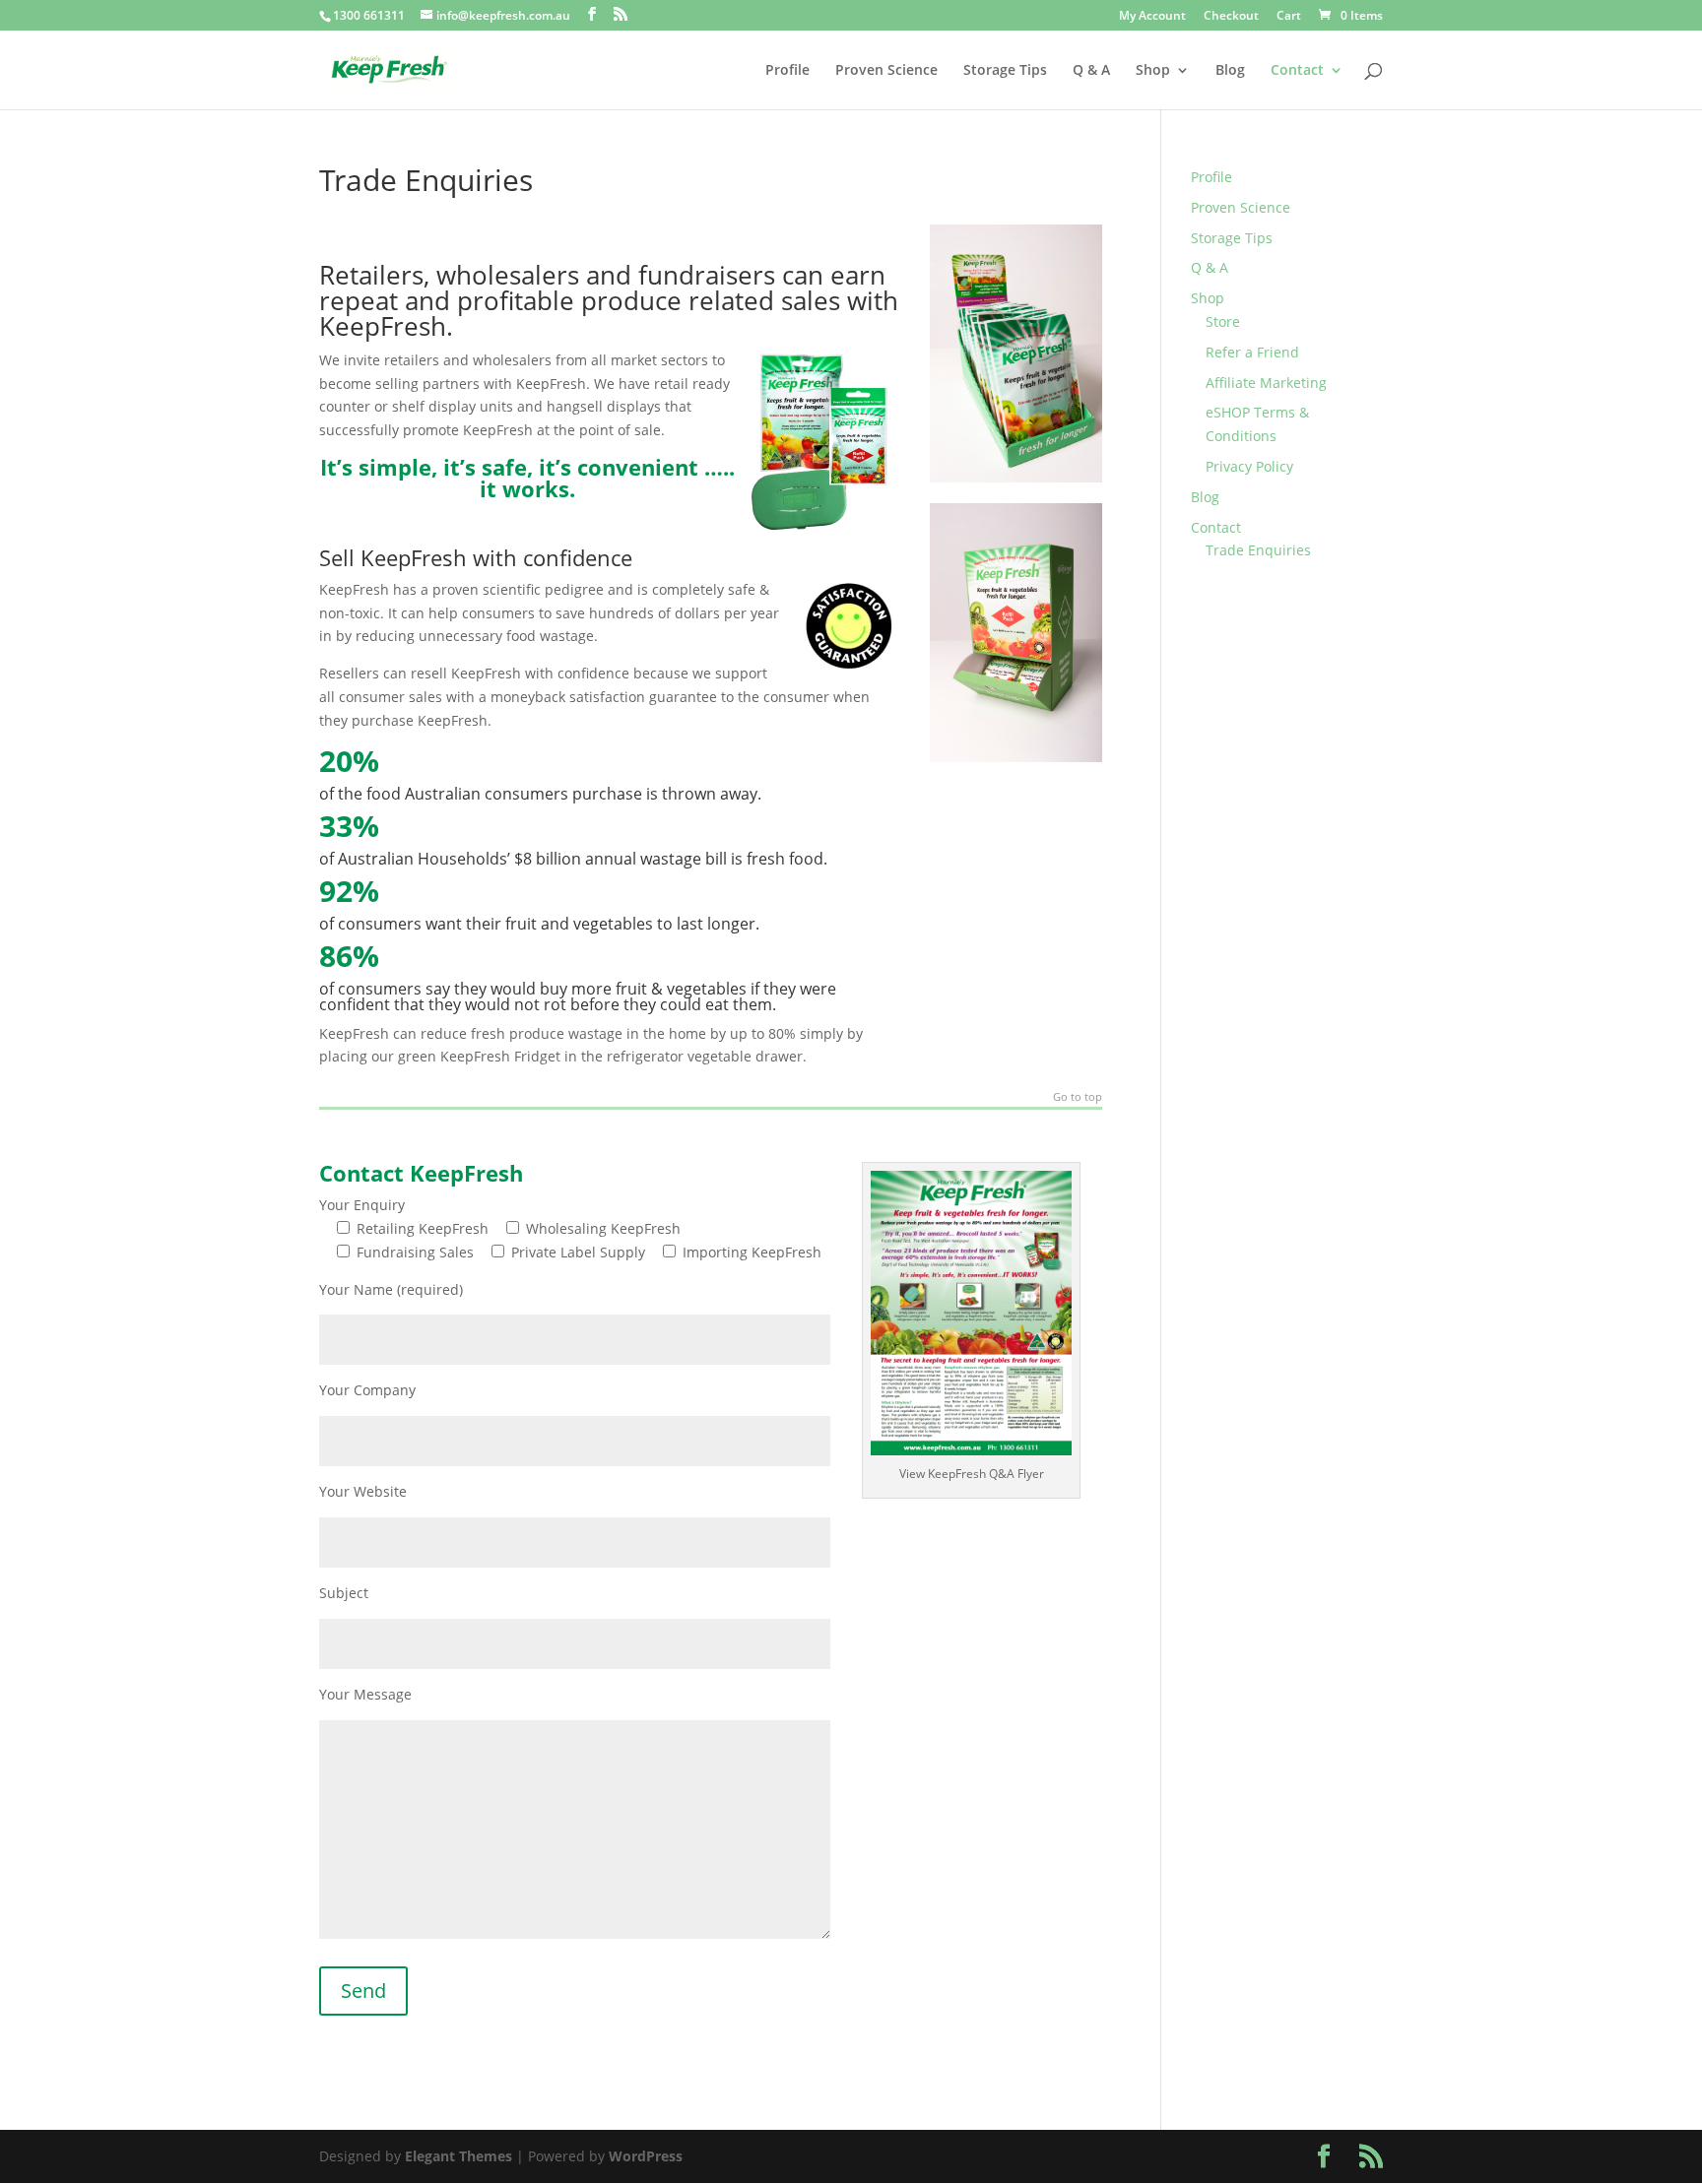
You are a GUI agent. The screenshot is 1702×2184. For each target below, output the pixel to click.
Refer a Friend (1252, 352)
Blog (1230, 71)
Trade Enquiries (1258, 550)
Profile (787, 71)
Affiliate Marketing (1266, 383)
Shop (1153, 71)
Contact (1297, 71)
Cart (1289, 17)
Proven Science (886, 71)
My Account (1152, 17)
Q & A (1091, 71)
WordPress (646, 2156)
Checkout (1231, 17)
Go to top (1078, 1097)
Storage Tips (1005, 71)
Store (1223, 321)
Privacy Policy (1249, 466)
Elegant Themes (458, 2156)
